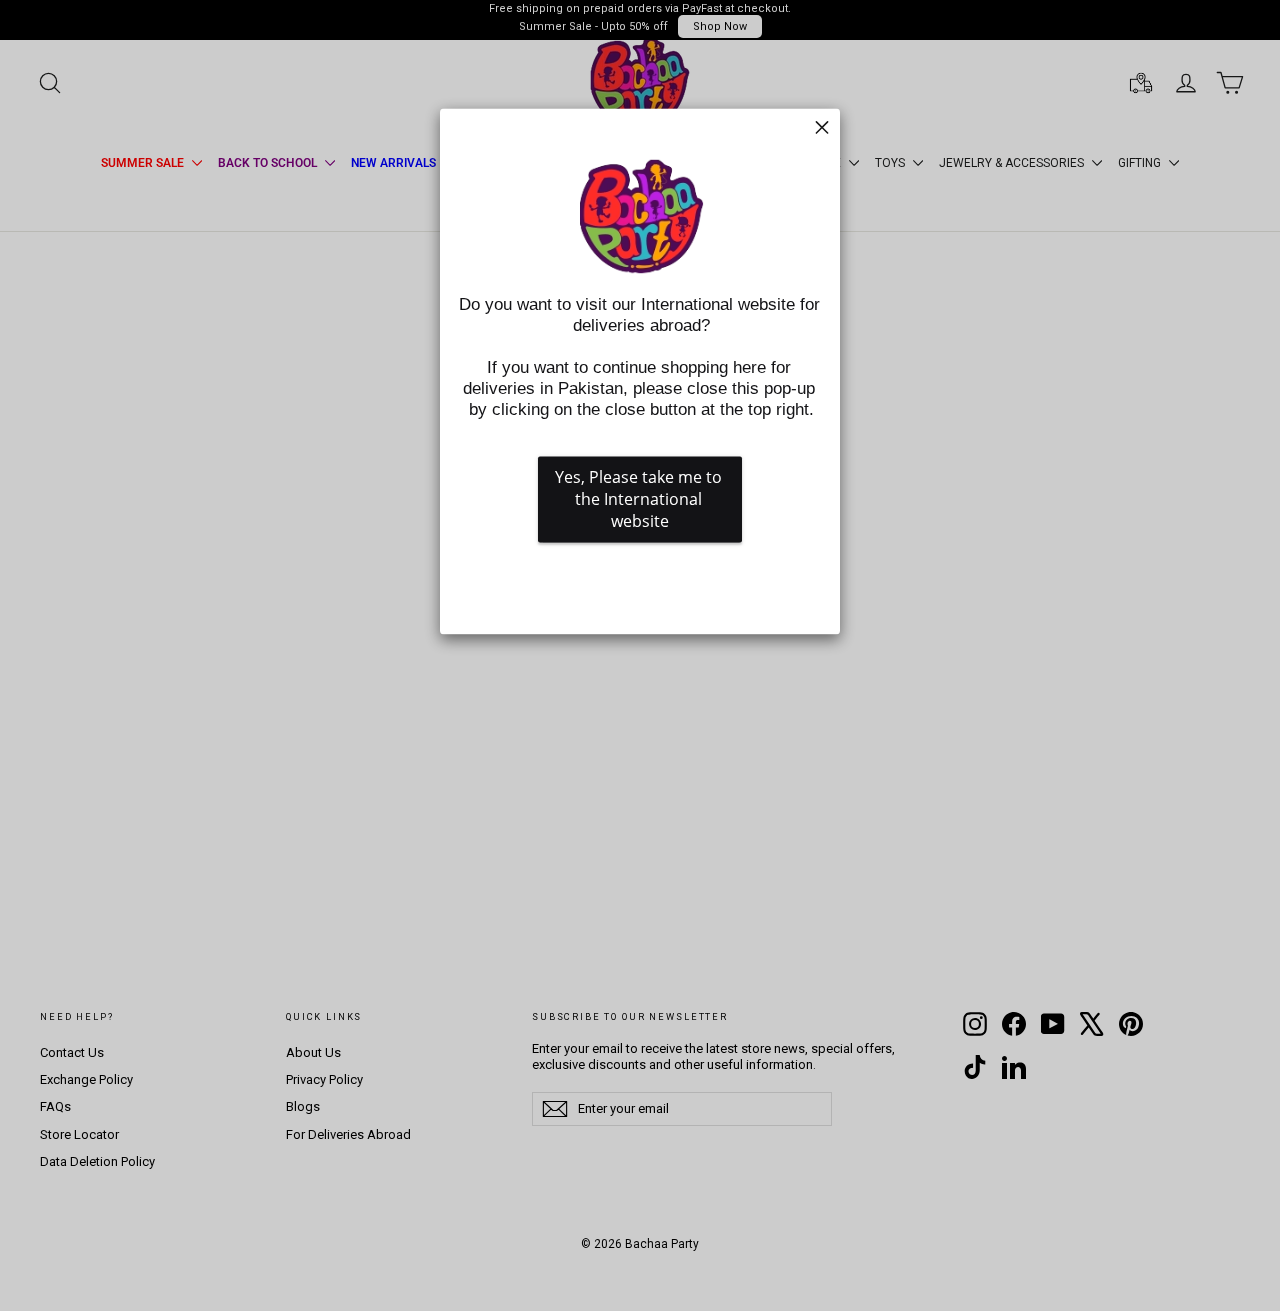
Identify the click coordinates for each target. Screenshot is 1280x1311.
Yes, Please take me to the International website (640, 500)
